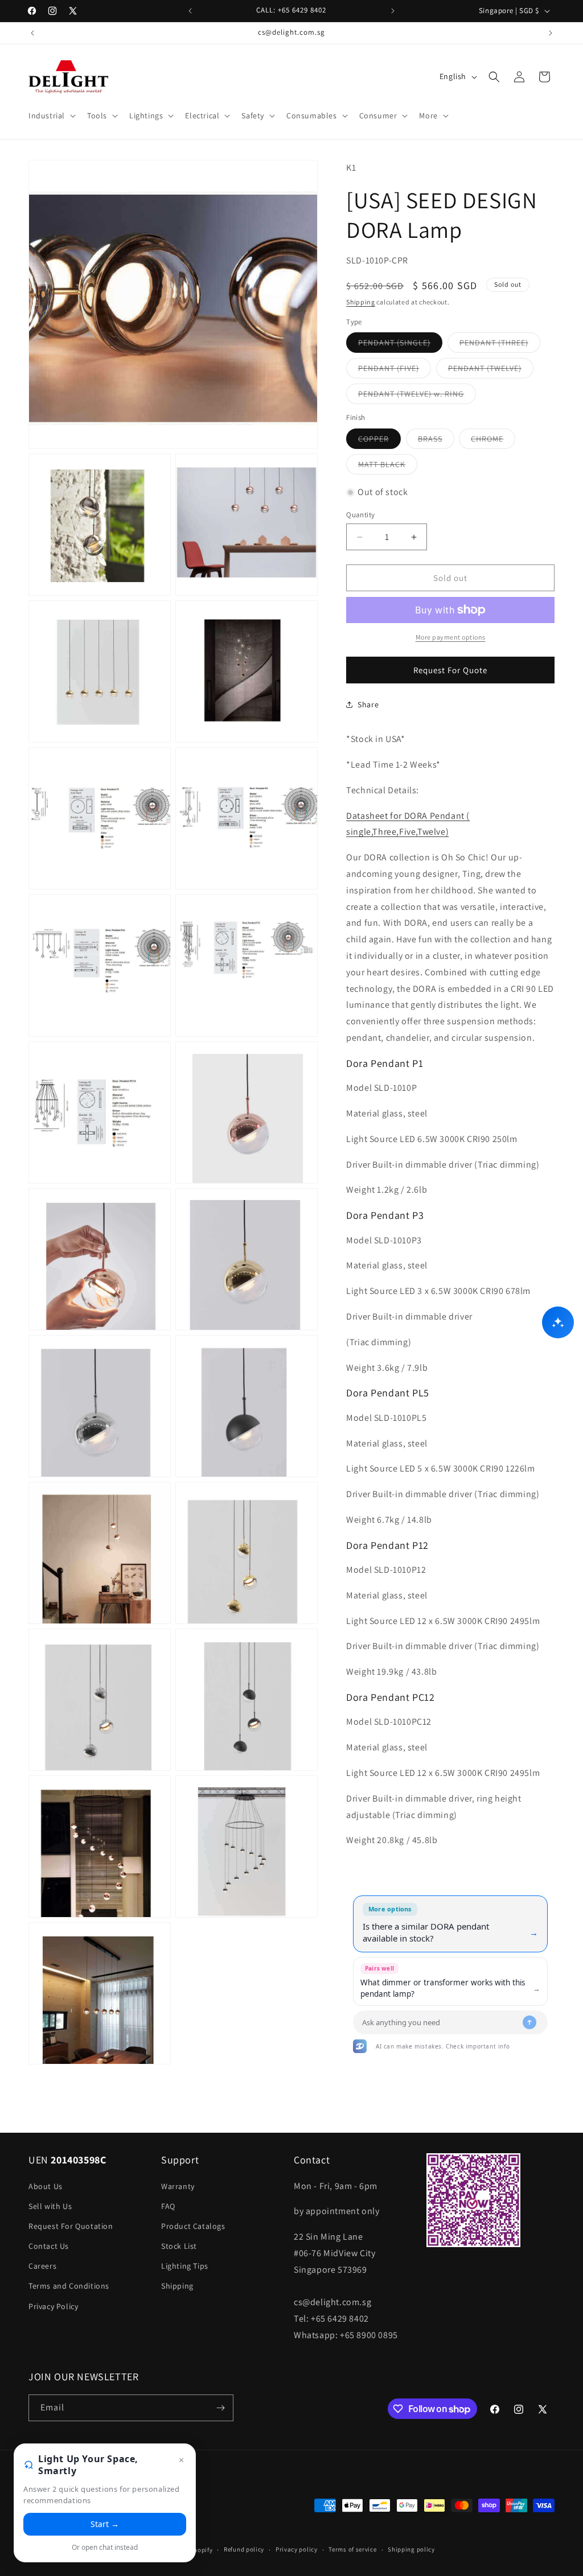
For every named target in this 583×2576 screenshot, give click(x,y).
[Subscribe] (220, 2408)
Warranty (178, 2186)
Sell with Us (50, 2206)
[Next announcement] (393, 11)
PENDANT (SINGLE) (400, 345)
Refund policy (244, 2549)
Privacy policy (297, 2549)
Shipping (361, 302)
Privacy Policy (53, 2306)
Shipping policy (411, 2549)
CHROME (493, 441)
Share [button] (368, 704)
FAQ (168, 2206)
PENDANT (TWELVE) (491, 370)
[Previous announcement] (190, 11)
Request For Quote (450, 670)
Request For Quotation (71, 2226)
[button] (51, 116)
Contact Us (49, 2246)
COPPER (379, 441)
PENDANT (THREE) (500, 345)
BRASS (436, 441)
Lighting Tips (185, 2266)
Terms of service (352, 2549)
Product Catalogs (193, 2226)
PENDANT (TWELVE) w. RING (417, 396)
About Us (46, 2186)
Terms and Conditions (69, 2286)
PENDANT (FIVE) (395, 370)
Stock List (179, 2246)
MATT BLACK (388, 467)
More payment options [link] (451, 637)
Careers (42, 2266)
